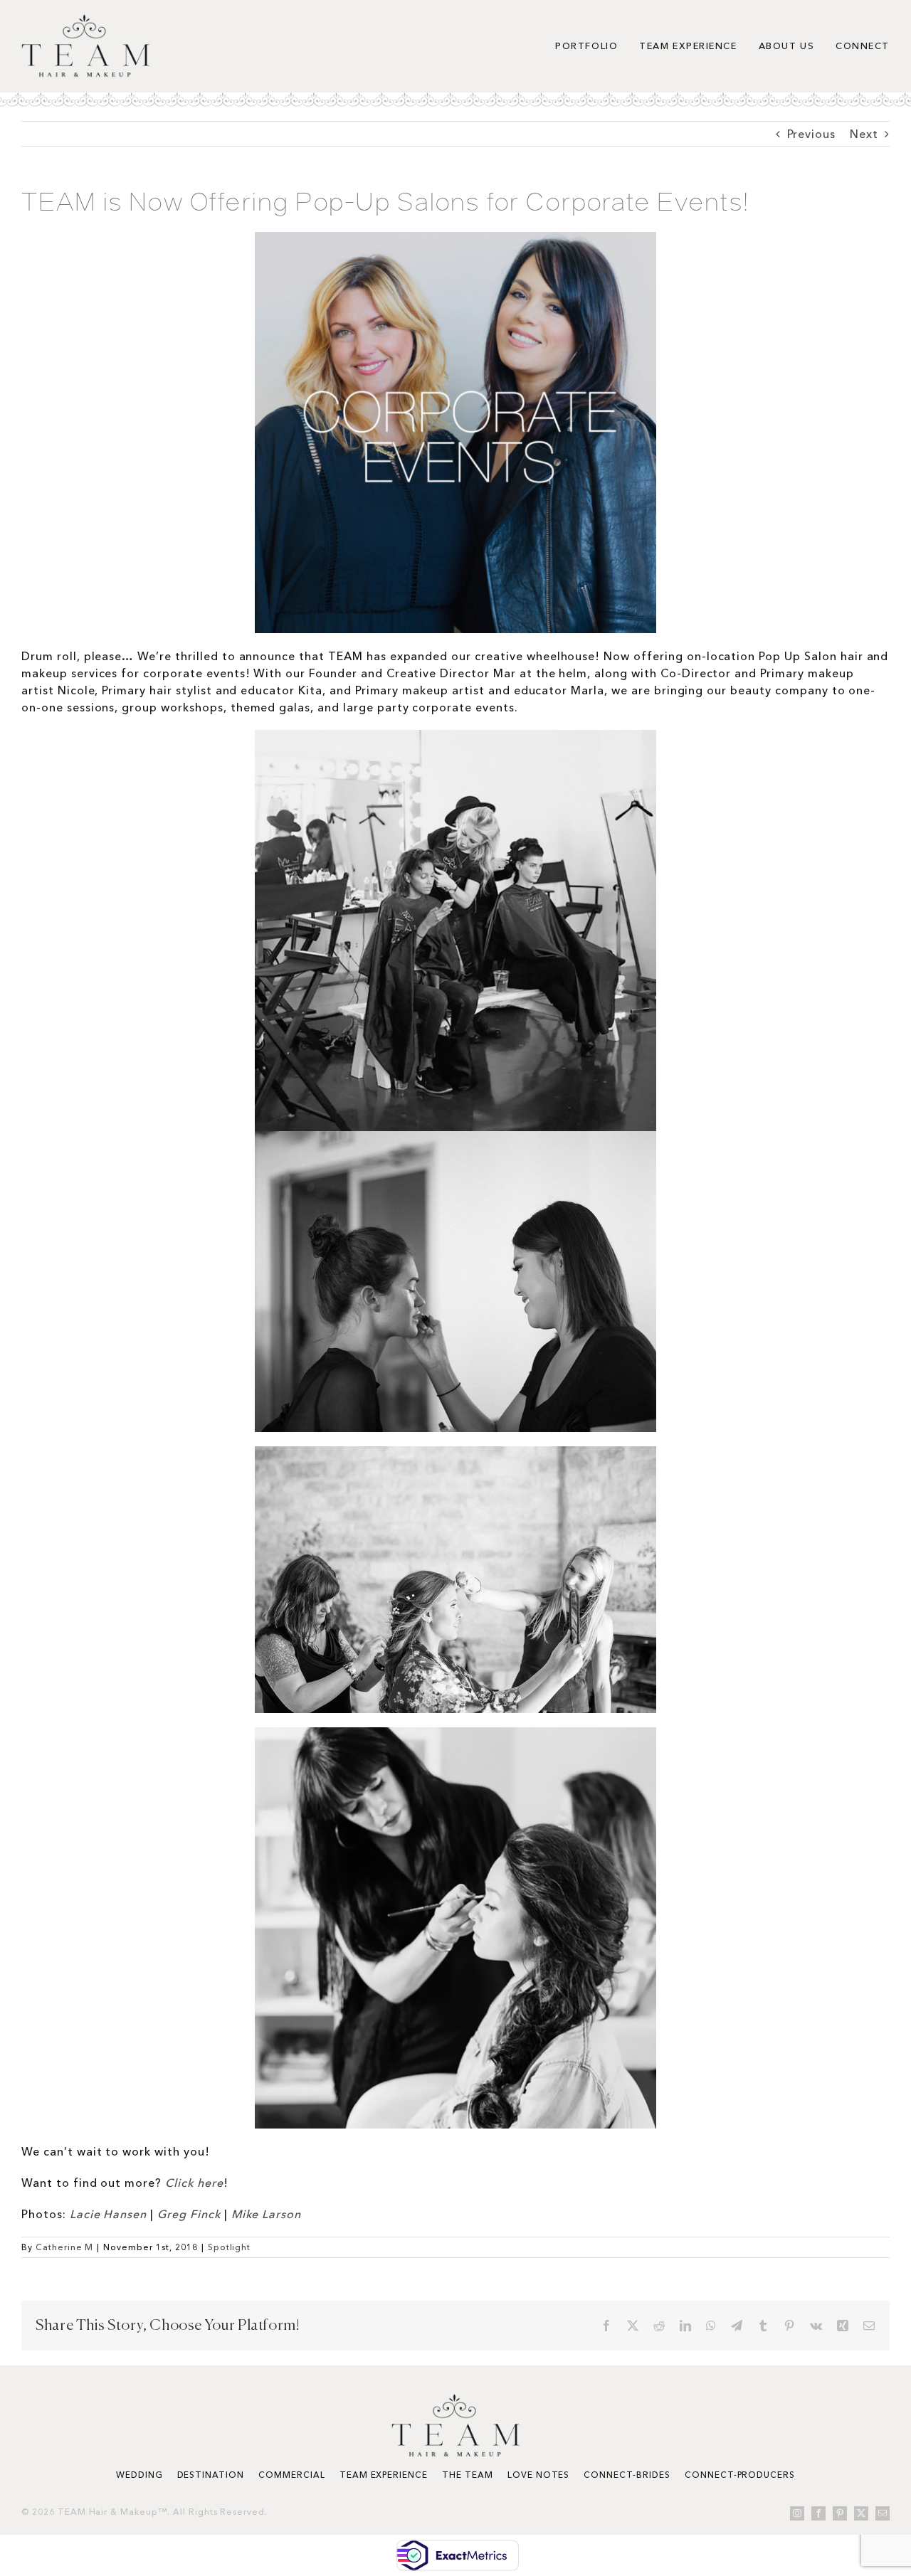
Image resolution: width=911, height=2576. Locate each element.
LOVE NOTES (539, 2475)
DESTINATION (211, 2475)
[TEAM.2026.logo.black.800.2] (85, 20)
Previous (812, 134)
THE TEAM (468, 2475)
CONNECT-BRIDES (627, 2475)
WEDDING (139, 2475)
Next (864, 134)
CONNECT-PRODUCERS (740, 2475)
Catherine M (65, 2247)
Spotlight (230, 2247)
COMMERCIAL (292, 2475)
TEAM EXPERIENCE (384, 2475)
